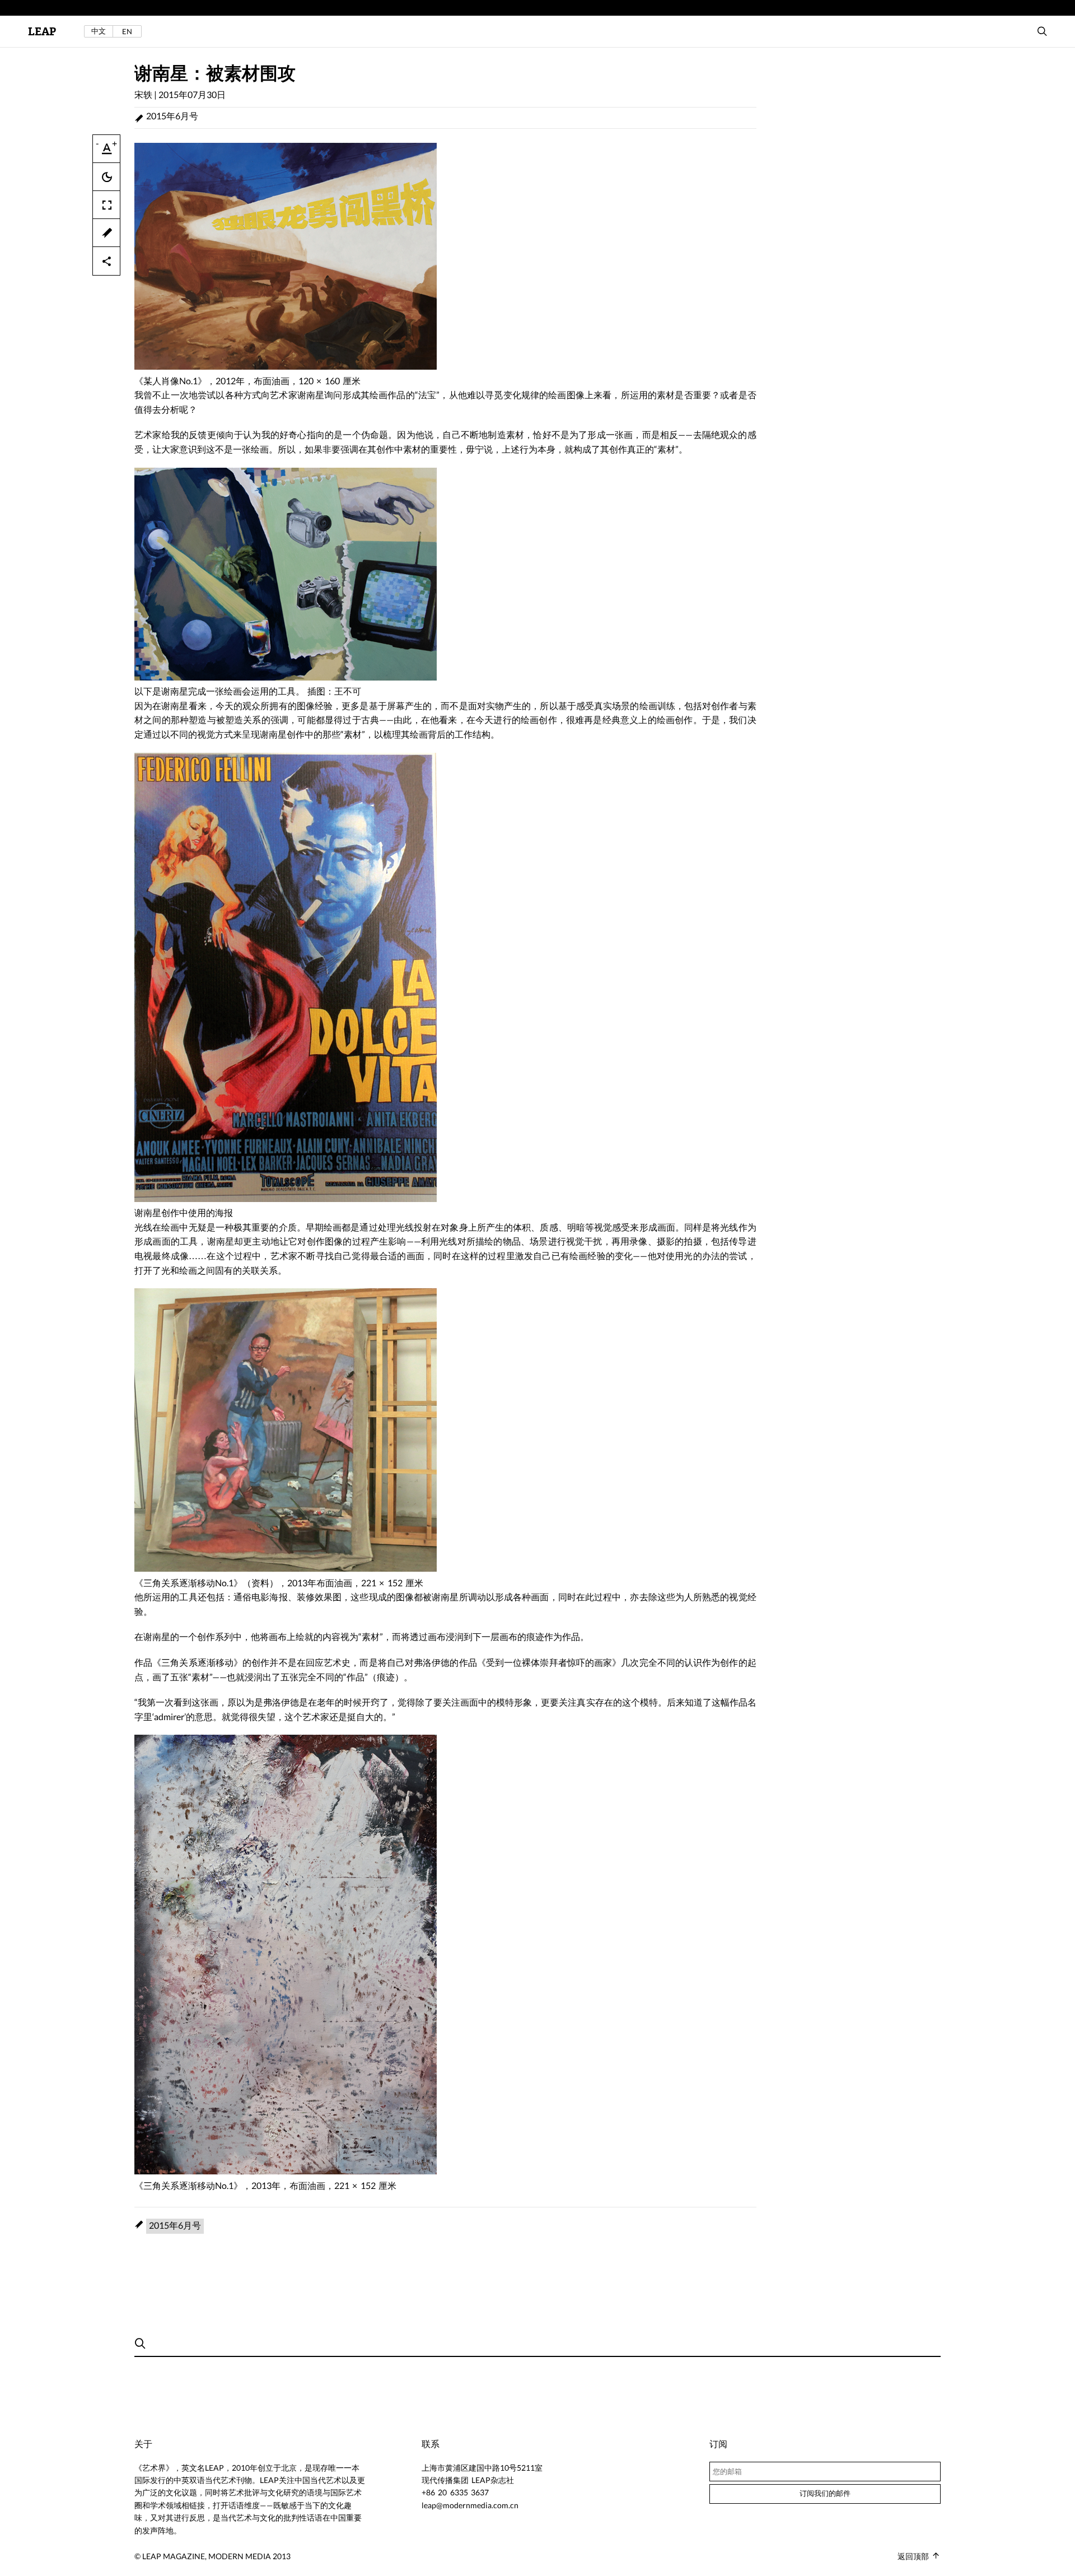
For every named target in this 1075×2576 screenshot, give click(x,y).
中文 (99, 31)
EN (127, 31)
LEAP (42, 32)
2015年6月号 (172, 116)
